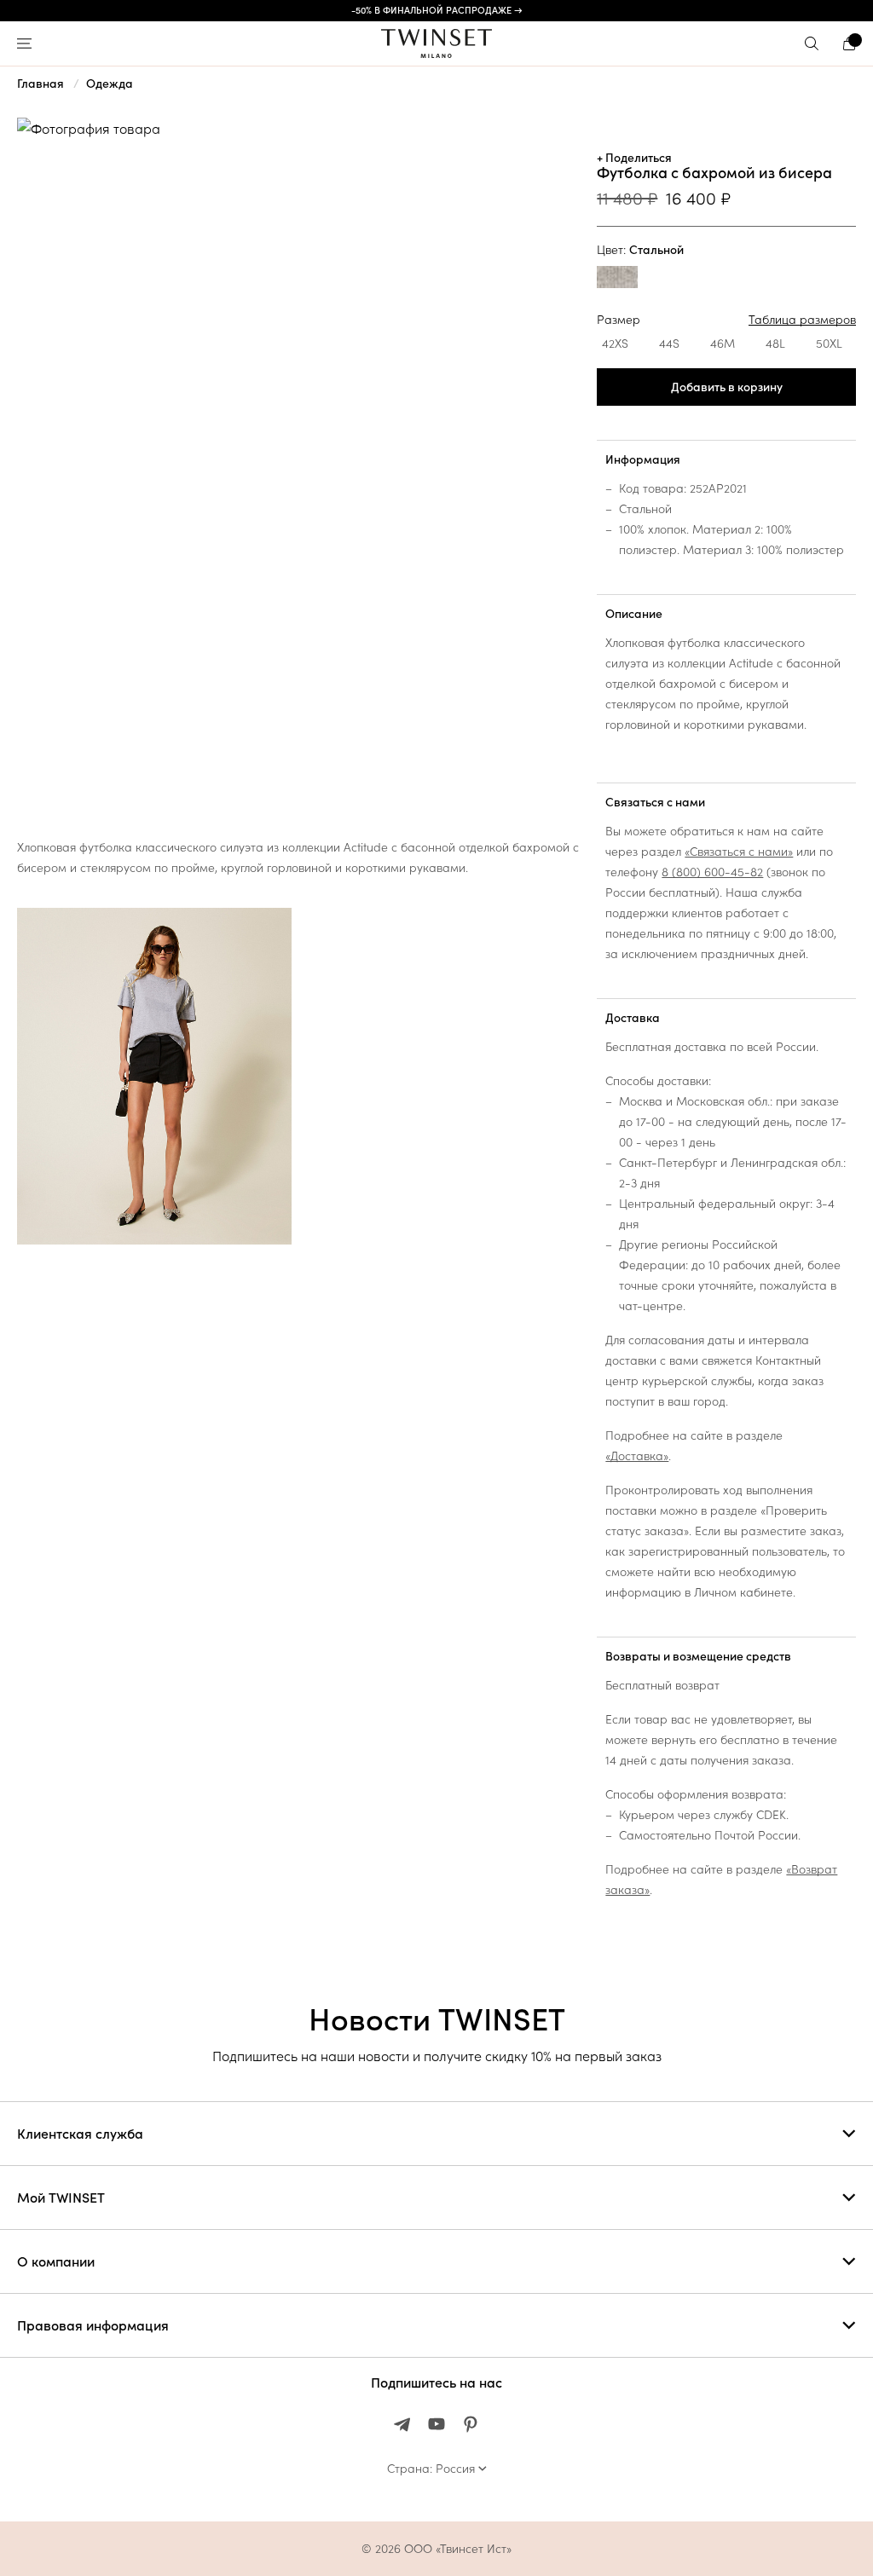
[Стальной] (617, 279)
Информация (643, 459)
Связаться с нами (655, 802)
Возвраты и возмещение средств (698, 1656)
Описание (634, 614)
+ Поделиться (634, 158)
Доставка (633, 1018)
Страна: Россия (431, 2469)
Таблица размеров (802, 320)
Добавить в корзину (727, 387)
